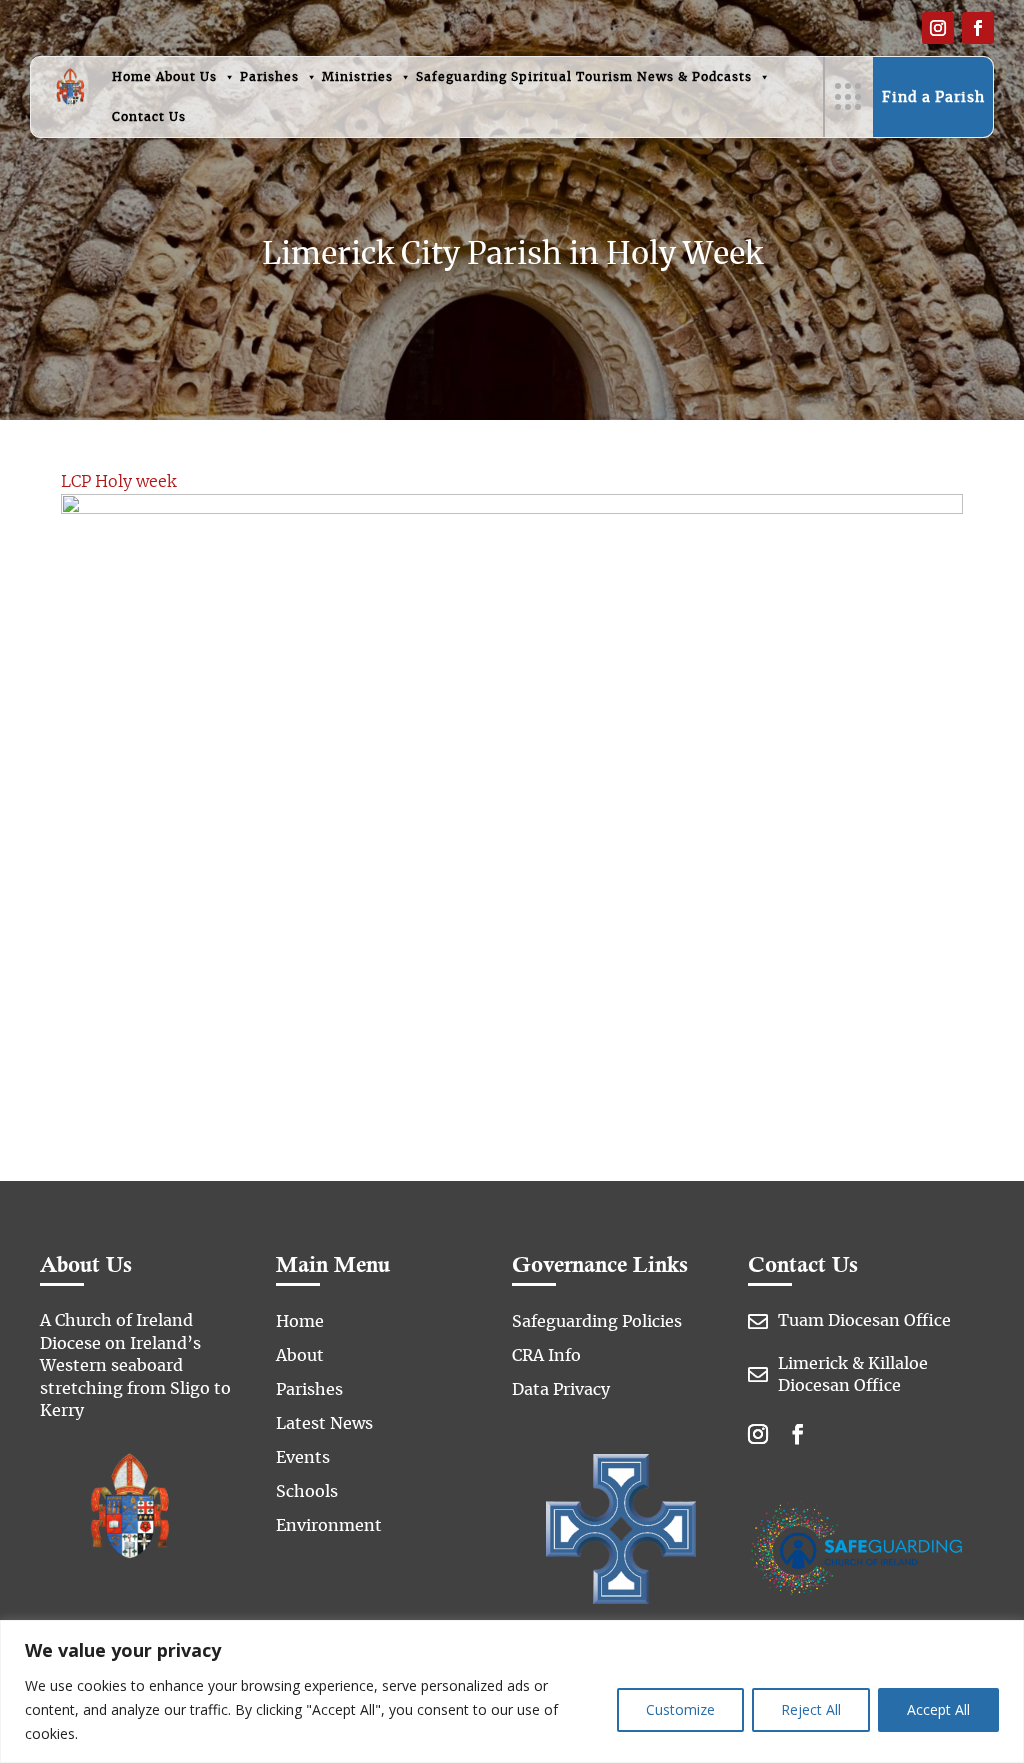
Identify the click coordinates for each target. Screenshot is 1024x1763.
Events (303, 1458)
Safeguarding (461, 77)
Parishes (269, 77)
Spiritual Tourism (572, 77)
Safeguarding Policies (597, 1322)
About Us (186, 77)
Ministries (357, 77)
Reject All (811, 1709)
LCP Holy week (118, 482)
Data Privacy (561, 1390)
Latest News (324, 1424)
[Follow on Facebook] (978, 28)
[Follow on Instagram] (938, 28)
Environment (329, 1526)
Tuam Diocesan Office (864, 1321)
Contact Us (149, 117)
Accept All (938, 1709)
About (300, 1356)
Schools (307, 1492)
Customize (680, 1709)
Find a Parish (933, 98)
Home (132, 77)
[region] (512, 1691)
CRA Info (546, 1356)
